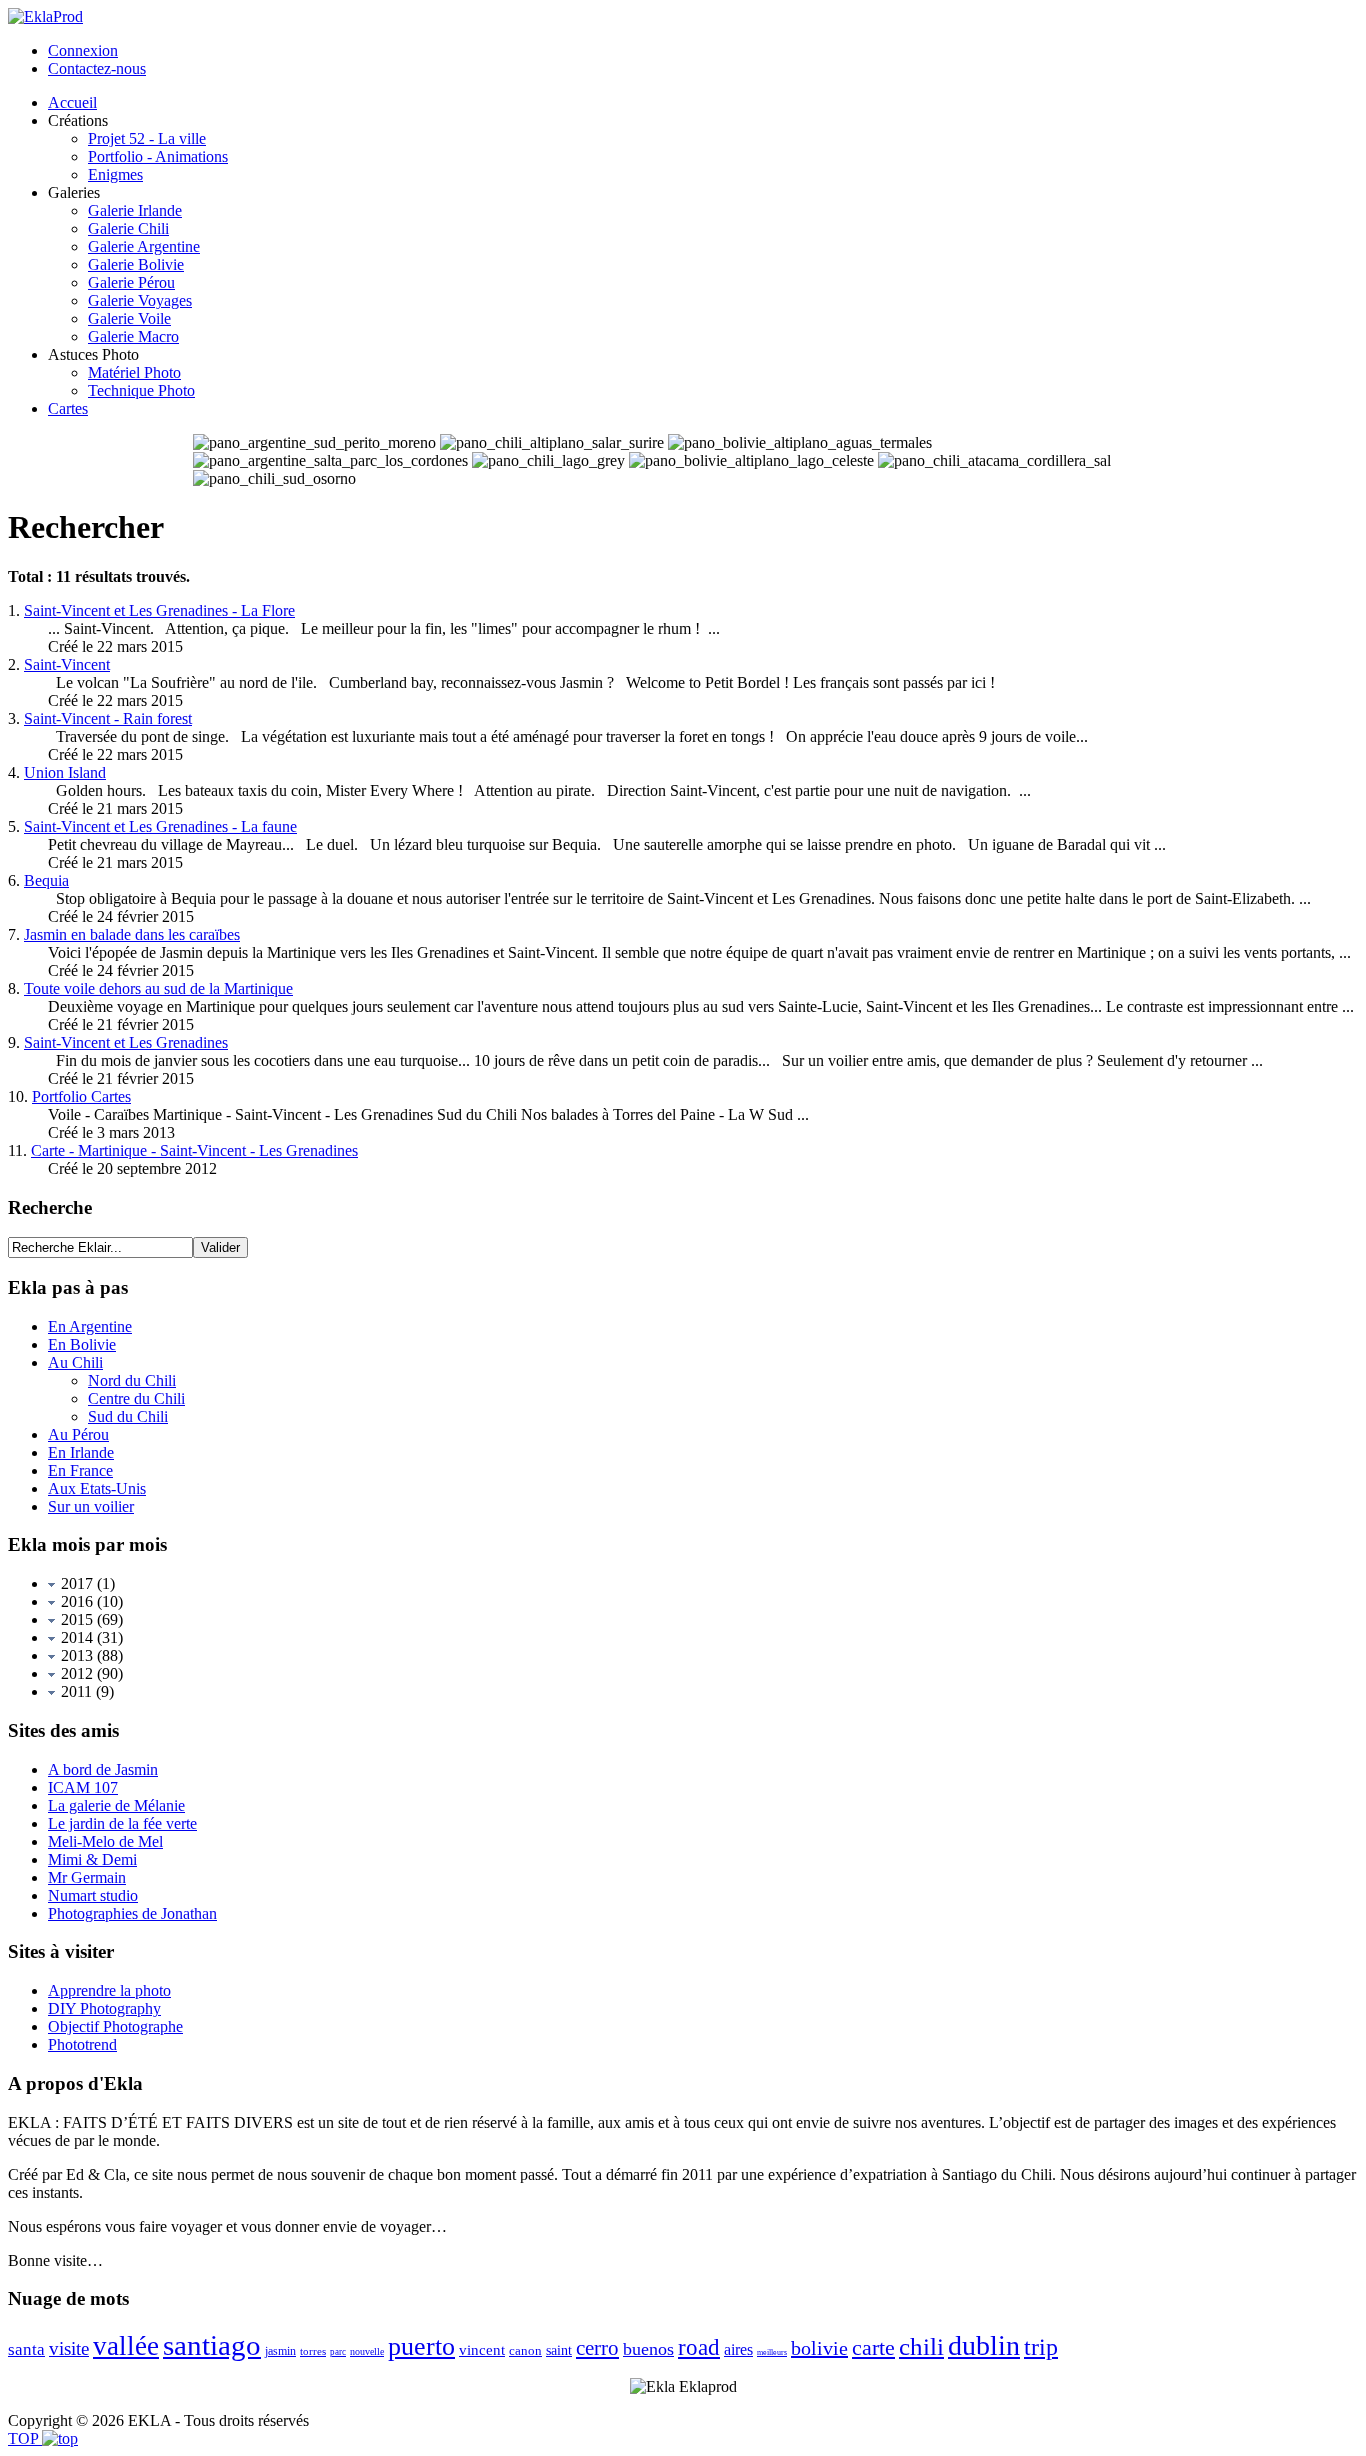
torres (313, 2351)
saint (559, 2350)
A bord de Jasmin (103, 1769)
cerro (597, 2348)
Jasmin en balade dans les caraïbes (132, 934)
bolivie (819, 2348)
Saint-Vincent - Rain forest (108, 718)
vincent (482, 2350)
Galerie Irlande (135, 210)
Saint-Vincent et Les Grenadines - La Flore (159, 610)
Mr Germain (87, 1877)
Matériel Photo (134, 372)
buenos (648, 2349)
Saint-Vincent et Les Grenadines (126, 1042)
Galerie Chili (128, 228)
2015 (75, 1619)
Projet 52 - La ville (147, 138)
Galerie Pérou (131, 282)
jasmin (280, 2351)
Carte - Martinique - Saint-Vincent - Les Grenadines (194, 1150)
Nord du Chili (132, 1380)
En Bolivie (82, 1344)
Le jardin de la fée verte (122, 1823)
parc (338, 2352)
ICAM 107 (83, 1787)
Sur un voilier (91, 1506)
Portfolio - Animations (158, 156)
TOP (25, 2438)
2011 (74, 1691)
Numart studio (93, 1895)
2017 (75, 1583)
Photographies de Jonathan (132, 1913)
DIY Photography (104, 2008)
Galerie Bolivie (136, 264)
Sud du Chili (128, 1416)
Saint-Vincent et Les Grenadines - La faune (160, 826)
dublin (984, 2345)
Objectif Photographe (115, 2026)
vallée (126, 2346)
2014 (75, 1637)
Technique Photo (141, 390)
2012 (75, 1673)
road (699, 2347)
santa (26, 2349)
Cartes (68, 408)
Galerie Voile (129, 318)
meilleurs (772, 2352)
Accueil (72, 102)
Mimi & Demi (92, 1859)
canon (525, 2350)
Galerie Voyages (140, 300)
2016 (75, 1601)
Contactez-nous (97, 68)
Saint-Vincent (67, 664)
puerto (421, 2346)
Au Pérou (78, 1434)
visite (69, 2348)
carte (873, 2347)
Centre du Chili (136, 1398)
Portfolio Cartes (81, 1096)
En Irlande (81, 1452)
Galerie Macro (133, 336)
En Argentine (90, 1326)
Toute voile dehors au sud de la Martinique (158, 988)
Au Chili (75, 1362)
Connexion (83, 50)
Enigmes (115, 174)
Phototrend (82, 2044)
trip (1041, 2347)
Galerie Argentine (144, 246)
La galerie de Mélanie (116, 1805)
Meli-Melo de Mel (105, 1841)
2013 (75, 1655)
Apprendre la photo (109, 1990)
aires (738, 2349)
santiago (212, 2345)
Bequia (46, 880)
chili (921, 2346)
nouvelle (367, 2351)
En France (80, 1470)
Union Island (65, 772)
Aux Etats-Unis (97, 1488)
